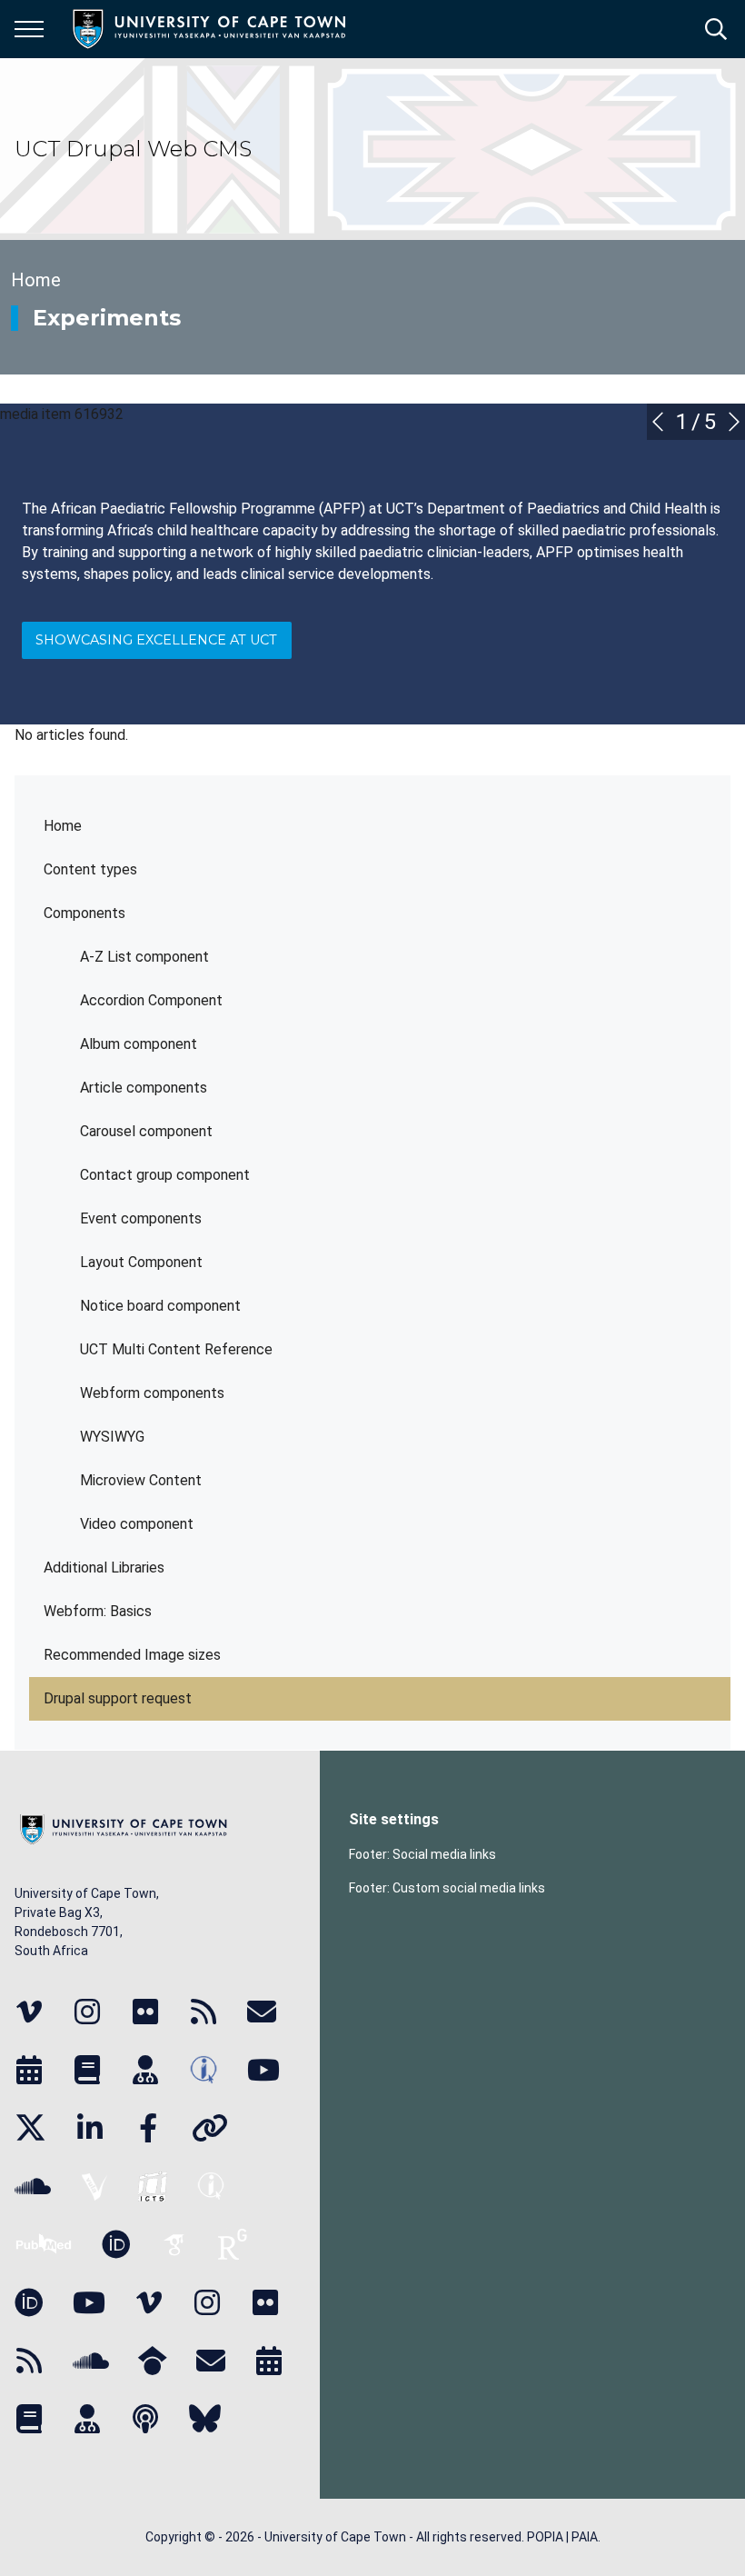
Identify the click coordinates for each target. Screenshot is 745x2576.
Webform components (152, 1393)
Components (84, 913)
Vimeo (149, 2302)
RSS (29, 2361)
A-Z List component (144, 957)
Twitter (30, 2128)
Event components (141, 1218)
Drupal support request (118, 1698)
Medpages (87, 2419)
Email (211, 2361)
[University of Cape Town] (124, 1845)
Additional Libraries (104, 1568)
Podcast (145, 2419)
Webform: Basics (98, 1611)
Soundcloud (91, 2361)
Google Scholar (153, 2361)
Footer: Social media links (422, 1854)
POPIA (545, 2537)
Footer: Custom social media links (447, 1888)
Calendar (269, 2361)
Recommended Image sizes (132, 1655)
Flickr (265, 2302)
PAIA (585, 2537)
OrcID (116, 2244)
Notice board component (160, 1306)
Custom (29, 2012)
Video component (137, 1524)
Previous (658, 422)
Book (29, 2419)
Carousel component (146, 1131)
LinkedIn (90, 2128)
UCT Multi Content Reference (176, 1349)
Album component (139, 1044)
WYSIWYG (112, 1437)
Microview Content (141, 1480)
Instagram (207, 2302)
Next (734, 422)
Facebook (148, 2128)
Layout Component (141, 1262)
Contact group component (165, 1175)
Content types (90, 869)
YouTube (263, 2070)
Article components (144, 1088)
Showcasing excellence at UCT (156, 640)
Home (63, 826)
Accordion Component (151, 1000)
